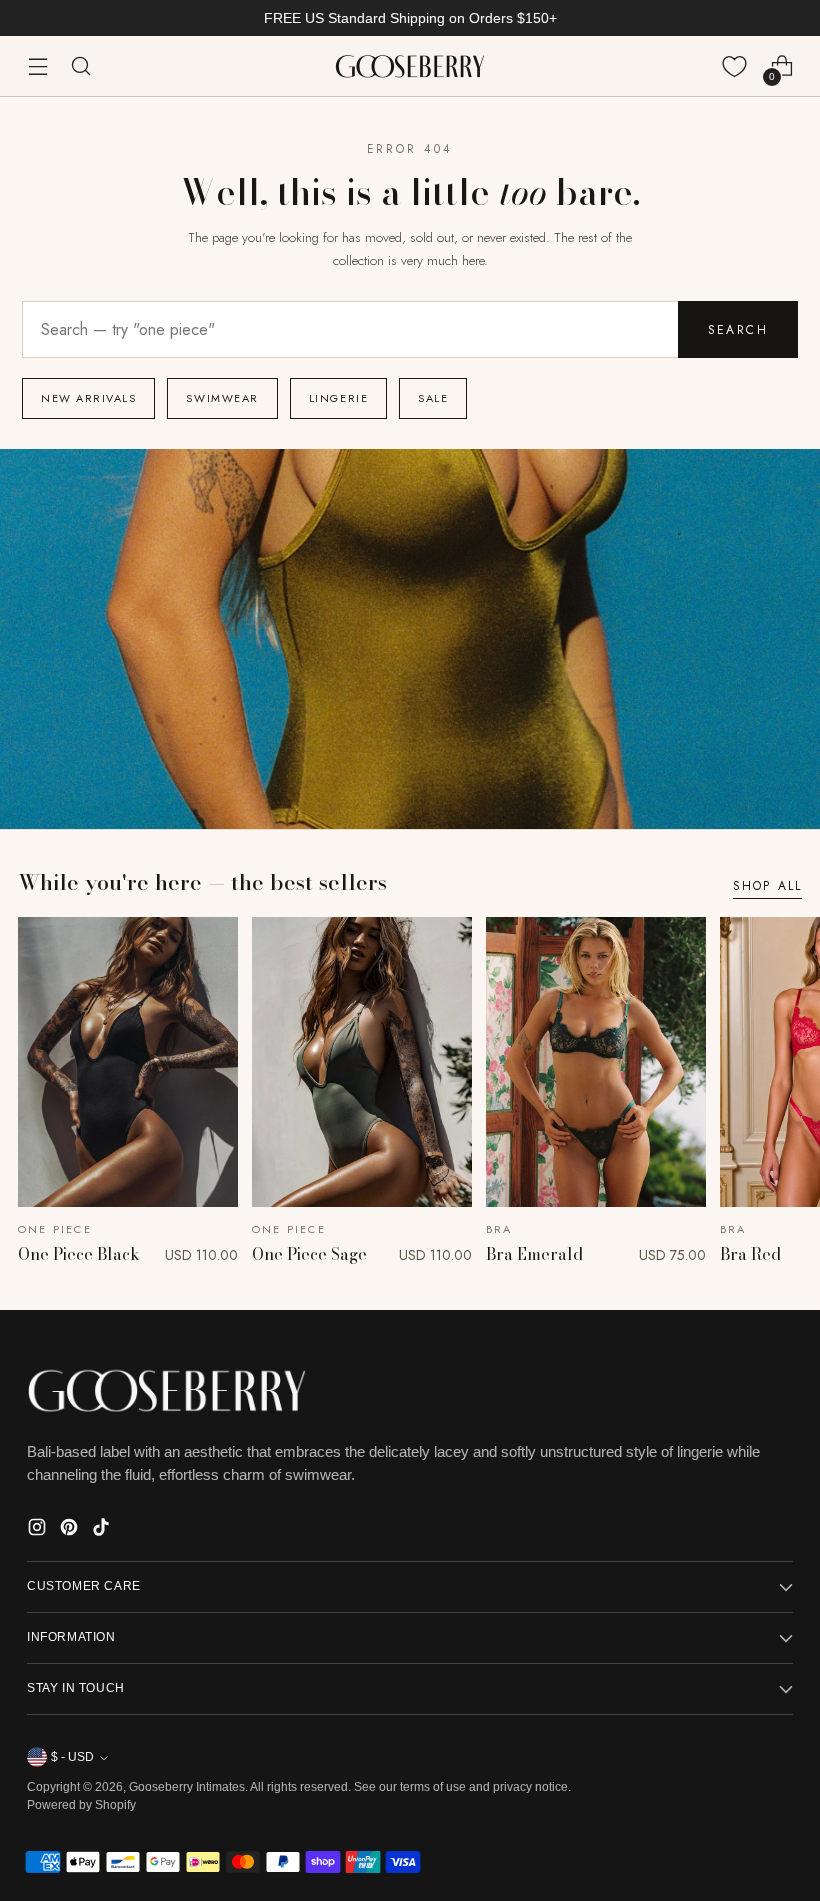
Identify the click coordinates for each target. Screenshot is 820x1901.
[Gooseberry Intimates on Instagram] (39, 1530)
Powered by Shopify (81, 1805)
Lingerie (338, 398)
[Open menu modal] (37, 66)
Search (738, 330)
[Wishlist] (734, 66)
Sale (433, 398)
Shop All (767, 886)
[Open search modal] (80, 66)
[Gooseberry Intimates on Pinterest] (71, 1530)
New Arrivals (88, 398)
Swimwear (222, 398)
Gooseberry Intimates (187, 1787)
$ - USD (72, 1757)
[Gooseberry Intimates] (410, 66)
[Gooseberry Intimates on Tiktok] (103, 1530)
